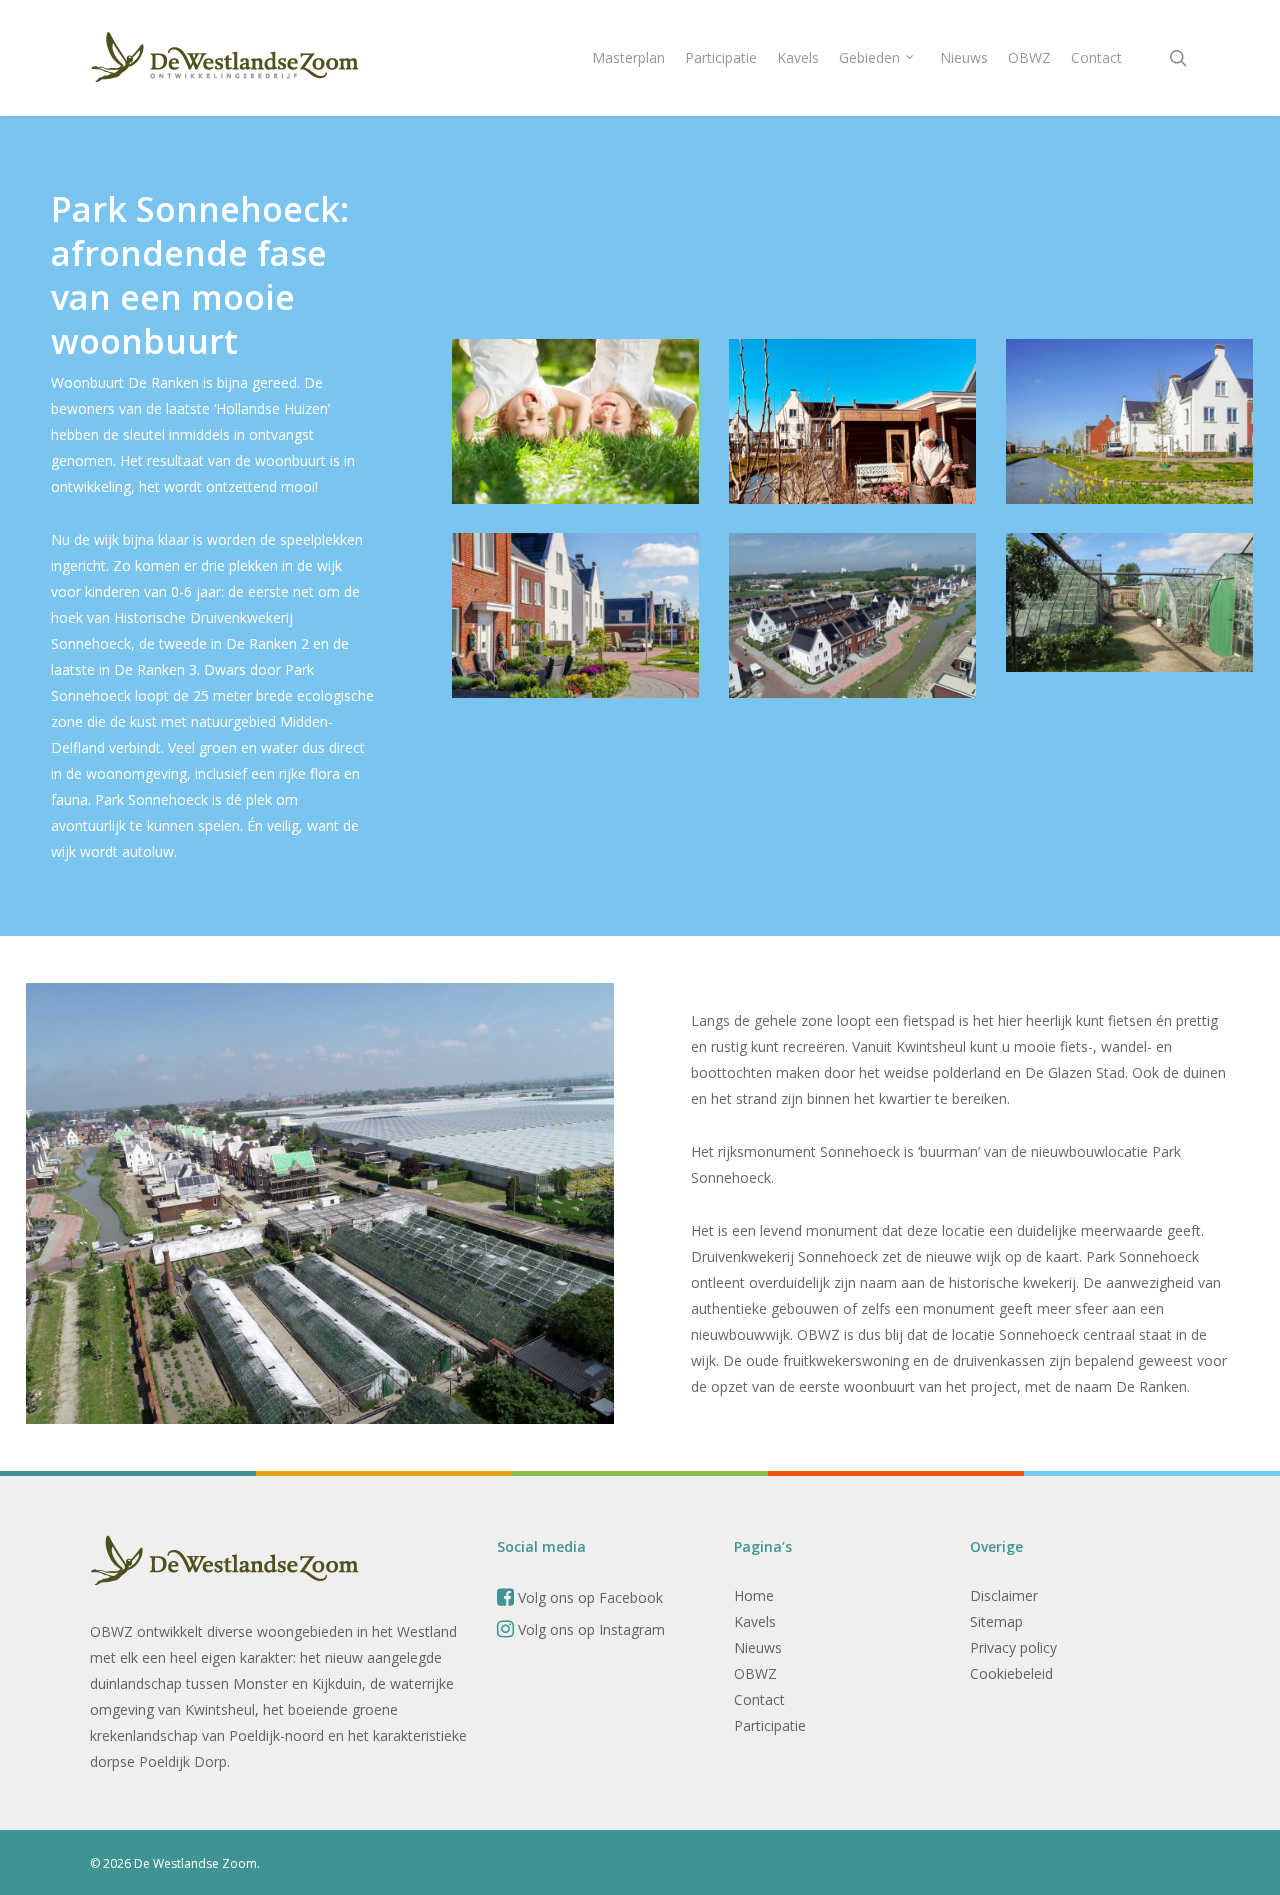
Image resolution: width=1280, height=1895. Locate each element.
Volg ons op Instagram (589, 1629)
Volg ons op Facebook (588, 1597)
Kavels (755, 1621)
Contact (759, 1699)
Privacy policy (1013, 1647)
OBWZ (755, 1673)
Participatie (770, 1725)
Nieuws (758, 1647)
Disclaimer (1004, 1595)
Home (754, 1595)
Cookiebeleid (1011, 1673)
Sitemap (996, 1621)
